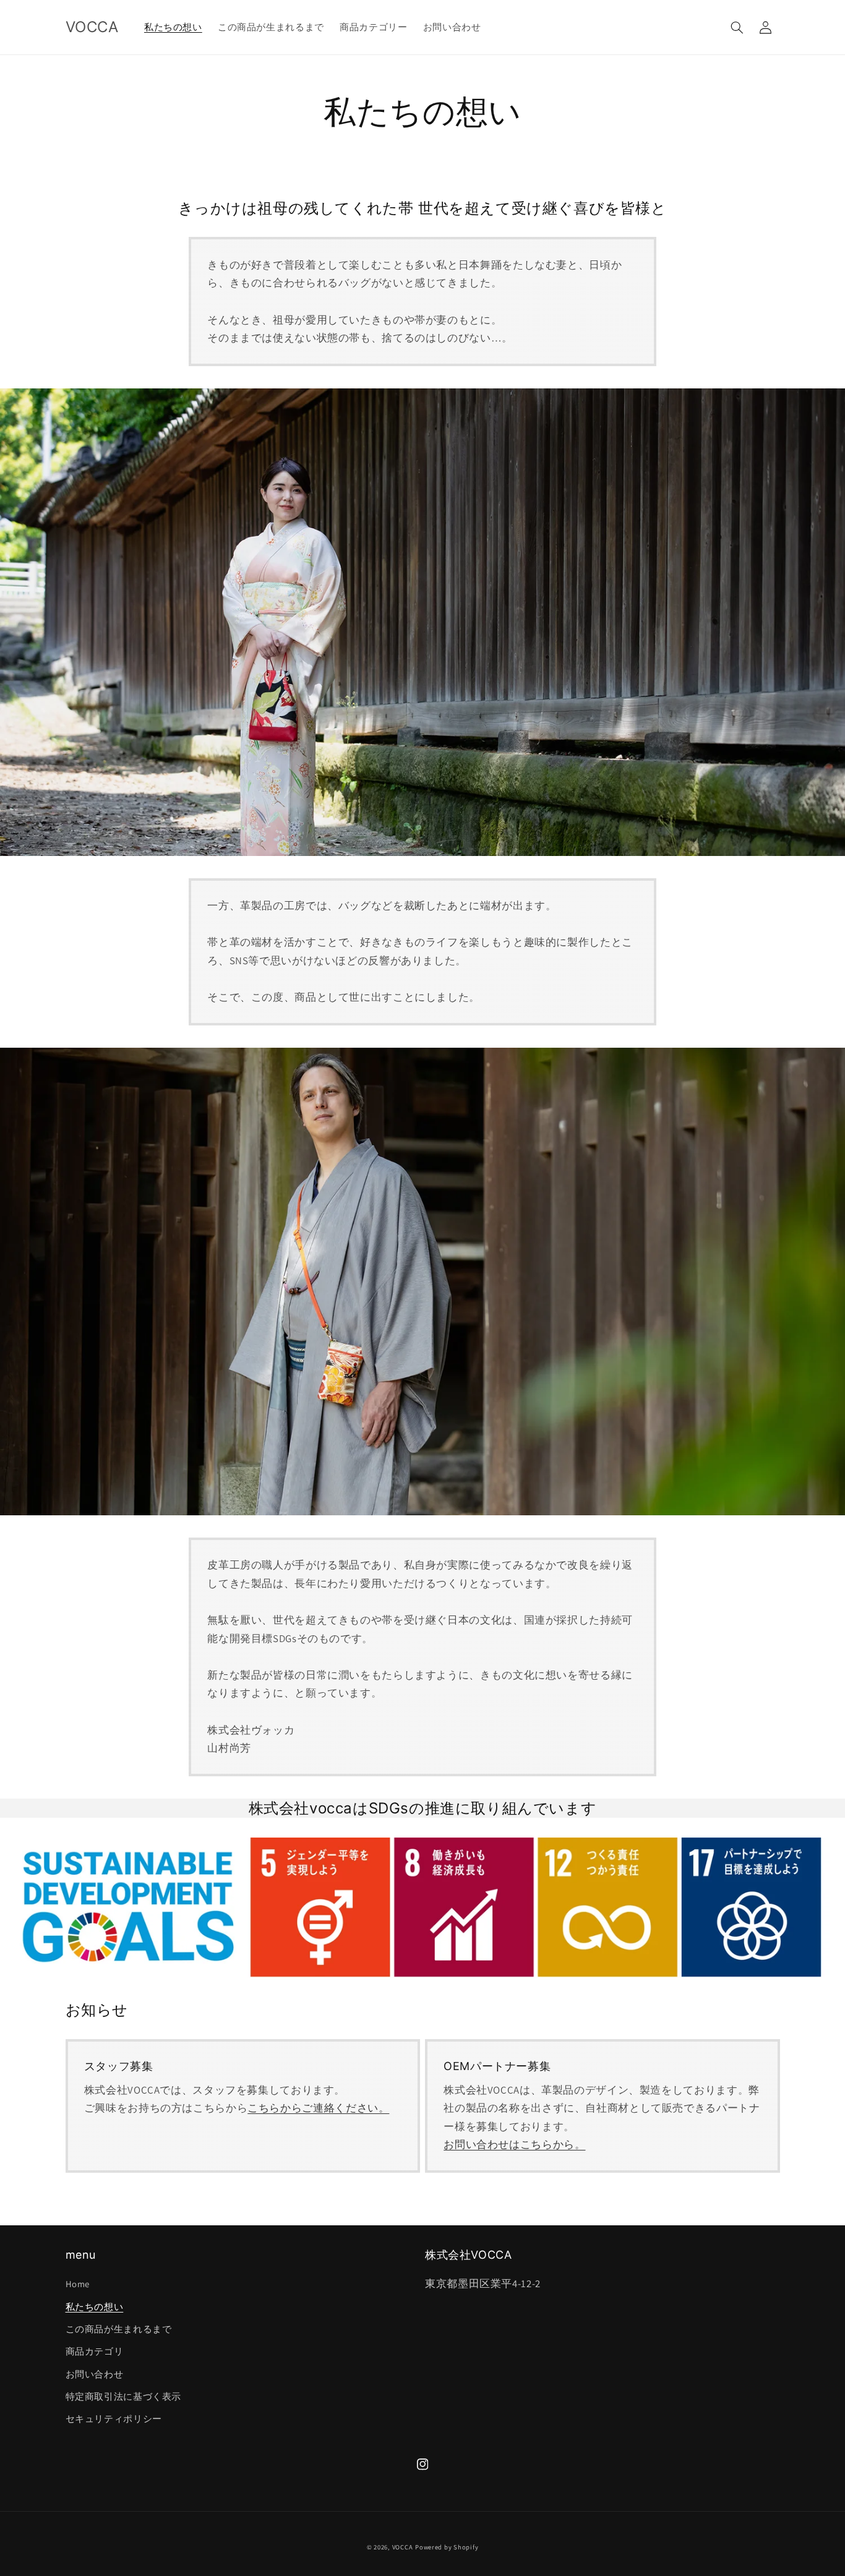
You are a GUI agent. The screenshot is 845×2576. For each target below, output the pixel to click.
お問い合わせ (95, 2374)
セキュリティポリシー (114, 2419)
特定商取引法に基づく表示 (124, 2396)
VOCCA (403, 2547)
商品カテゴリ (95, 2351)
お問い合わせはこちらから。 (514, 2144)
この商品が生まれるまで (119, 2329)
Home (78, 2284)
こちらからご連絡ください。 (318, 2108)
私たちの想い (95, 2307)
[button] (737, 27)
